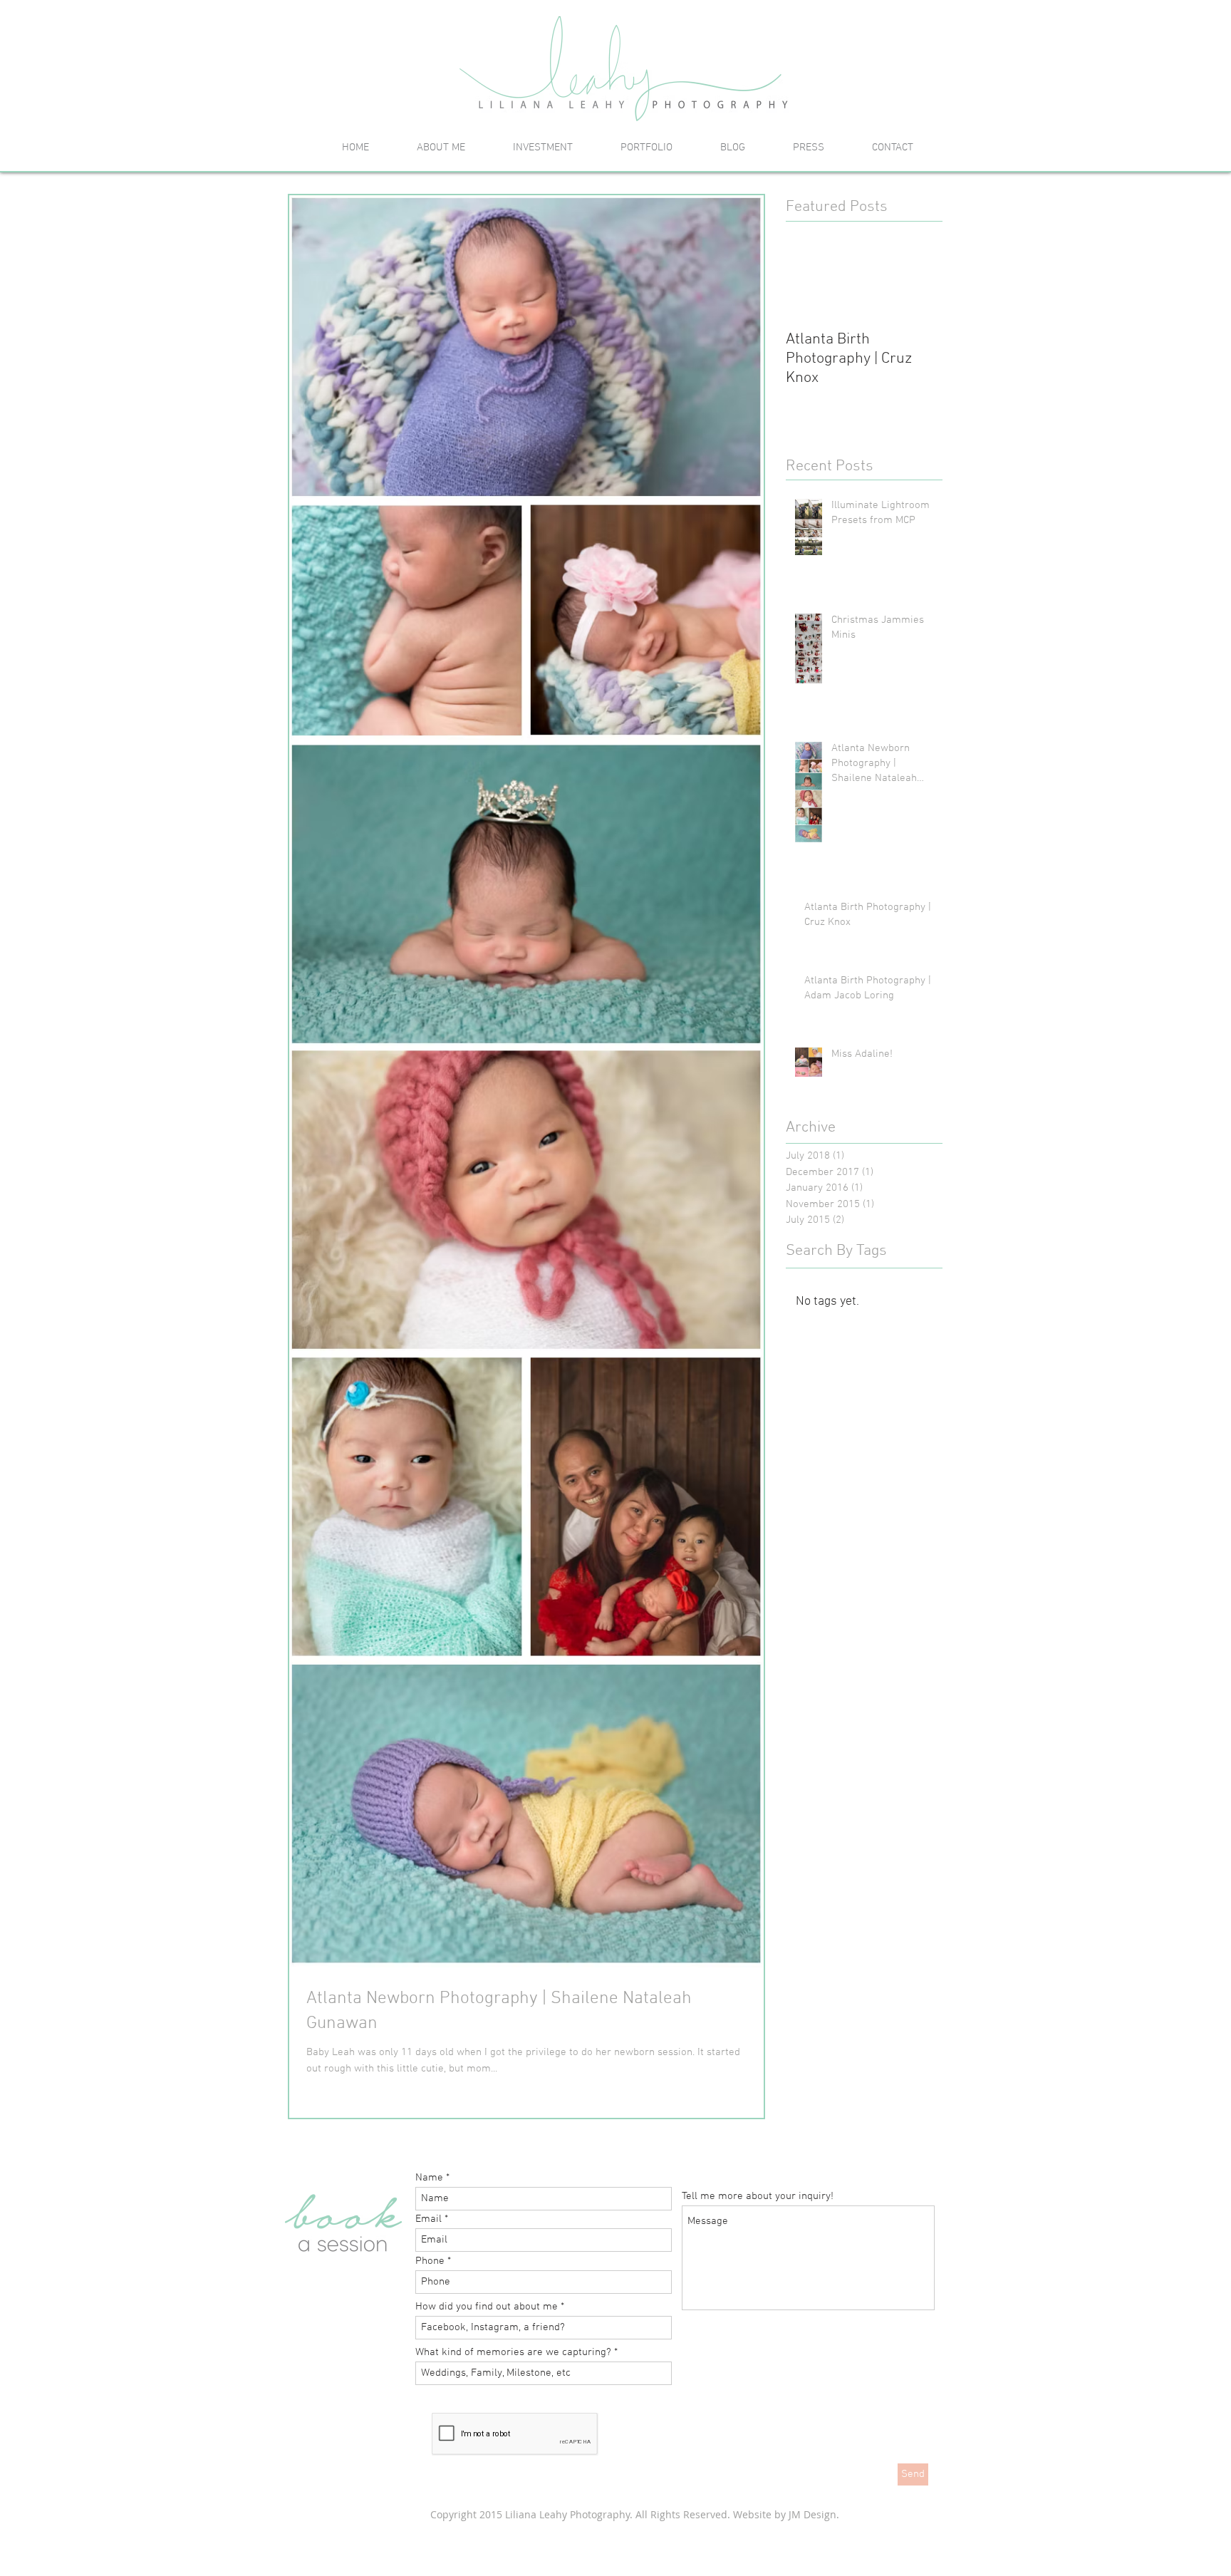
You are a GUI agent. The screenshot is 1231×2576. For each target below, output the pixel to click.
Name (429, 2178)
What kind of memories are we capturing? (513, 2353)
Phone (430, 2261)
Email (428, 2219)
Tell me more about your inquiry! (758, 2197)
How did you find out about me (487, 2307)
